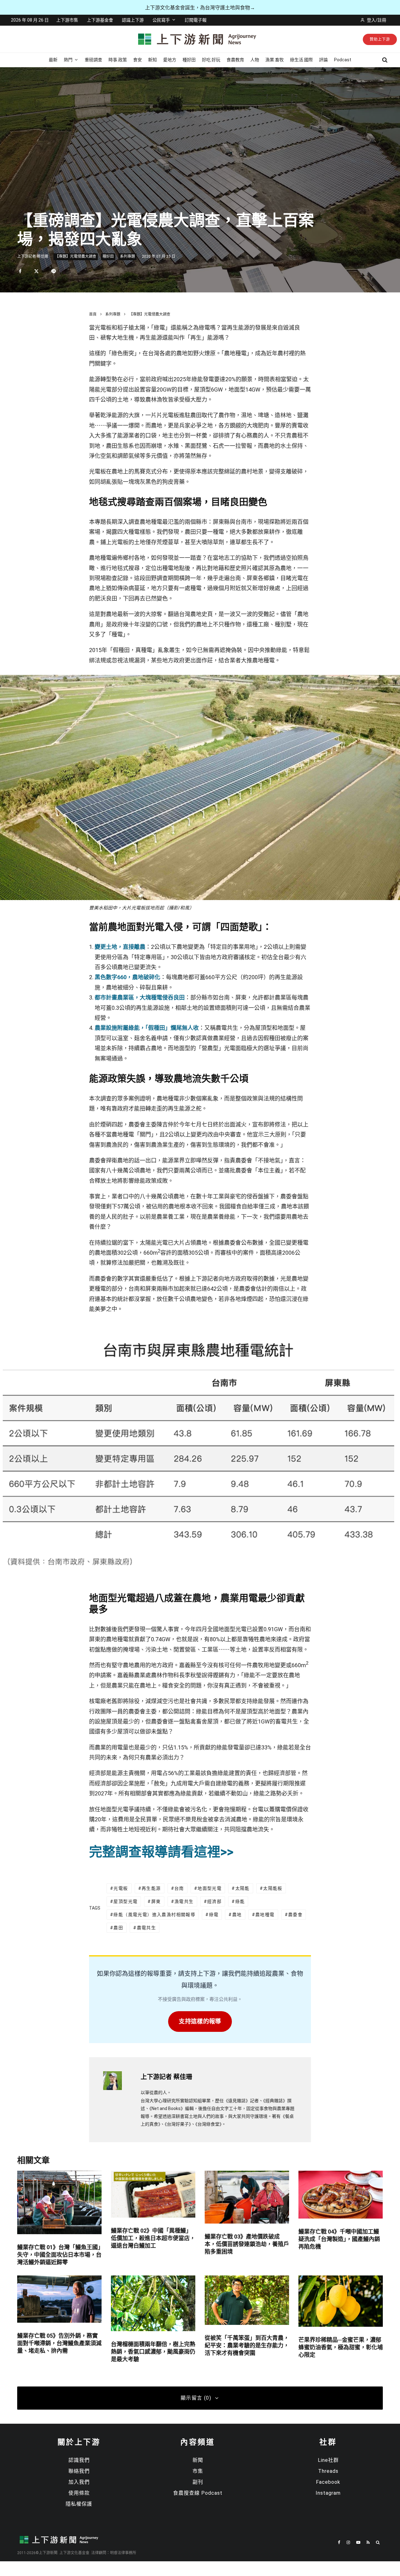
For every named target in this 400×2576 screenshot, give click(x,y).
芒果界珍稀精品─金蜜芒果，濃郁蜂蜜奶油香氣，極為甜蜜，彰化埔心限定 (341, 2347)
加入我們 (79, 2482)
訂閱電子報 (196, 20)
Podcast (343, 60)
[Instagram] (348, 2542)
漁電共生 (184, 1901)
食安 (137, 60)
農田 (118, 1928)
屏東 (156, 1901)
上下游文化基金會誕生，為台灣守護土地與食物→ (200, 8)
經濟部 (214, 1901)
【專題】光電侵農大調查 (76, 256)
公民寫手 (161, 20)
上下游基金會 (100, 20)
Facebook (328, 2482)
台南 (179, 1888)
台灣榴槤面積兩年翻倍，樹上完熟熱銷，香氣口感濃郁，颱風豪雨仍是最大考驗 (153, 2352)
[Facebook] (339, 2542)
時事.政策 (118, 60)
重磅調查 (93, 60)
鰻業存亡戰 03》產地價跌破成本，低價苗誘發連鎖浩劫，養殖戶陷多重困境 (247, 2244)
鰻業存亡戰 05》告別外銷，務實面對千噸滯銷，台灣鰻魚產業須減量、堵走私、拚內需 (59, 2343)
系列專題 (127, 256)
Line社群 (328, 2460)
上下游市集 (67, 20)
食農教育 (235, 60)
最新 (53, 60)
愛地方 (170, 60)
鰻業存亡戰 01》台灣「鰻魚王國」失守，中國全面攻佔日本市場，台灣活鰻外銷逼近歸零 (59, 2255)
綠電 (214, 1915)
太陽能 (242, 1888)
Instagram (328, 2493)
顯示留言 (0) (196, 2398)
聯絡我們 (79, 2471)
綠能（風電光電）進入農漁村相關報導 (154, 1915)
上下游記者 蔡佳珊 (33, 256)
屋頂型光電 (125, 1901)
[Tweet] (36, 271)
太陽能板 (273, 1888)
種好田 (189, 60)
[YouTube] (358, 2542)
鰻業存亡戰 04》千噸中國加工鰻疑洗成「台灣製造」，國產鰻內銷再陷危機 (339, 2239)
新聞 (198, 2460)
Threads (328, 2471)
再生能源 (151, 1888)
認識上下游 (133, 20)
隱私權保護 (79, 2504)
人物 (255, 60)
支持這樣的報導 (200, 2021)
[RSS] (368, 2542)
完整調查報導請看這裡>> (161, 1852)
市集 (198, 2471)
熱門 (68, 60)
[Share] (20, 271)
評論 (323, 60)
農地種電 (265, 1915)
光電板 (121, 1888)
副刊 (198, 2482)
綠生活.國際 (301, 60)
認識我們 (79, 2460)
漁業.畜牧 (275, 60)
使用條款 (79, 2493)
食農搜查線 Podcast (198, 2493)
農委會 (295, 1915)
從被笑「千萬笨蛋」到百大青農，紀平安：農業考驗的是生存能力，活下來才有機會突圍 (247, 2345)
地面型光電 (210, 1888)
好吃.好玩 (211, 60)
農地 (237, 1915)
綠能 (240, 1901)
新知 (152, 60)
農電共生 (147, 1928)
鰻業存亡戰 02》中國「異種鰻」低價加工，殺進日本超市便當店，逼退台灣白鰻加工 (153, 2238)
